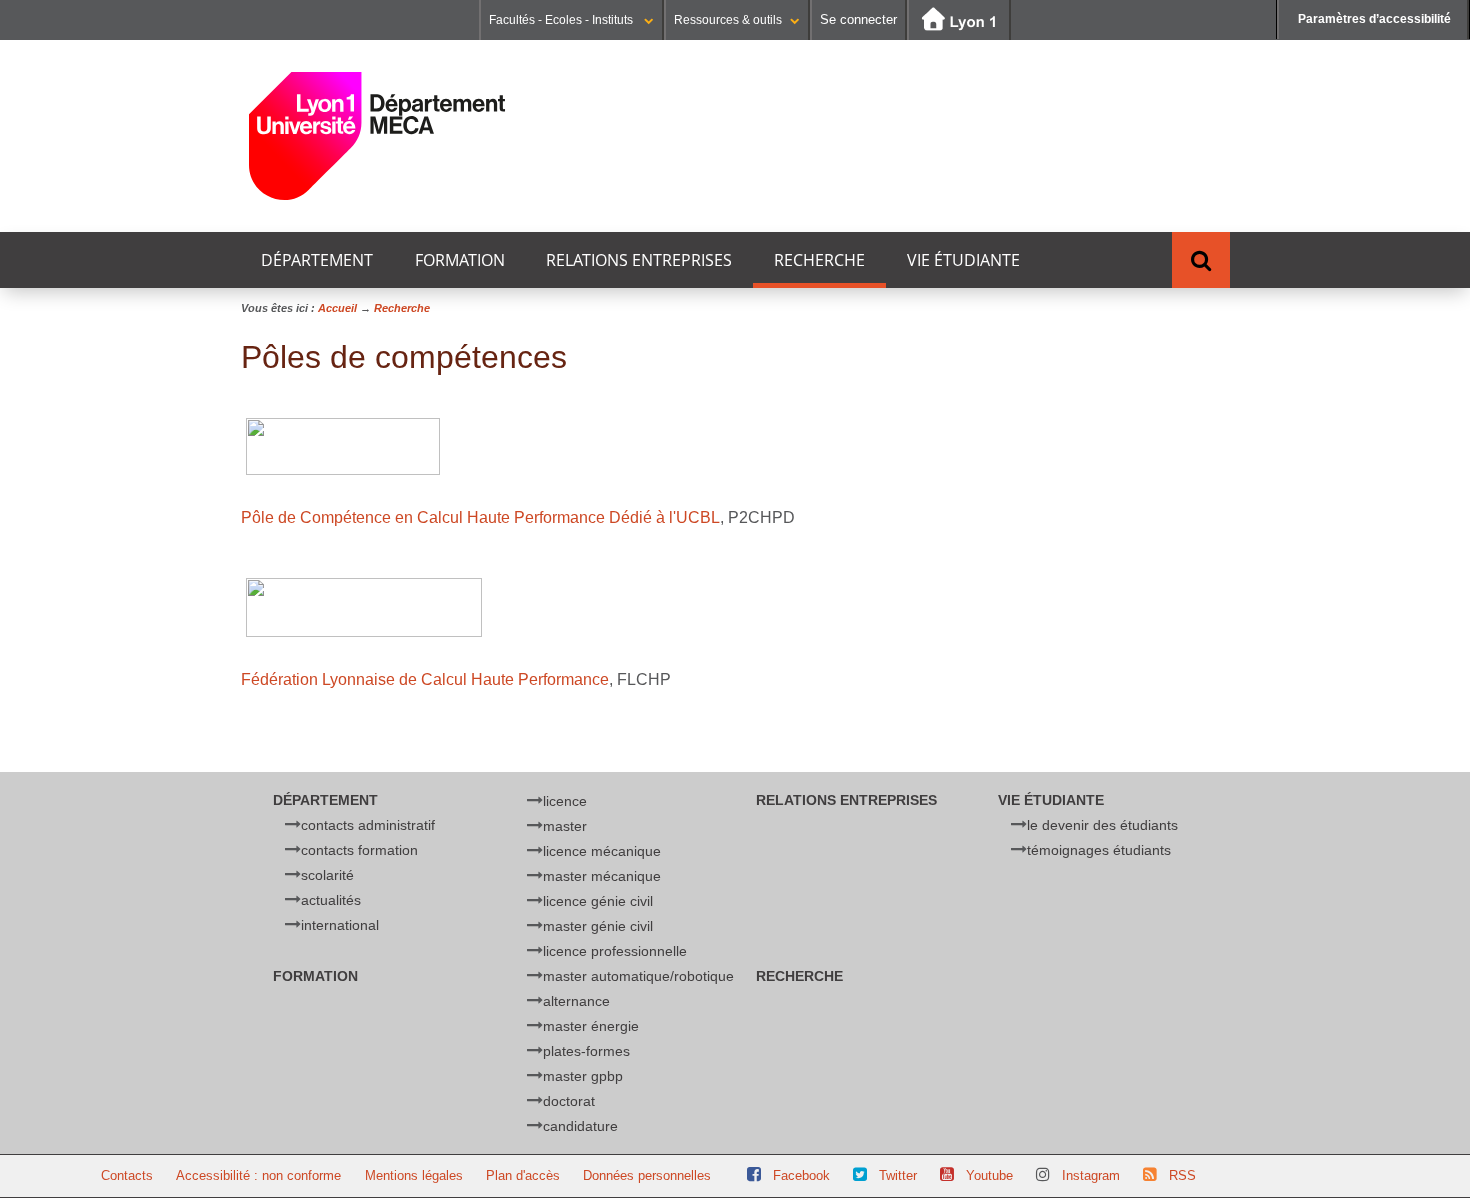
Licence (565, 801)
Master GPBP (583, 1076)
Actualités (331, 900)
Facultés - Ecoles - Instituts (562, 20)
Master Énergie (591, 1026)
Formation (460, 260)
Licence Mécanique (602, 851)
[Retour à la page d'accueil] (377, 136)
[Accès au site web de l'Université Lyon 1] (959, 20)
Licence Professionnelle (615, 951)
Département (317, 260)
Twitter (898, 1175)
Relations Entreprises (639, 260)
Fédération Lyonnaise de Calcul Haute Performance (425, 679)
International (340, 925)
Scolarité (327, 875)
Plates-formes (586, 1051)
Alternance (576, 1001)
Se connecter (858, 19)
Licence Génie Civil (598, 901)
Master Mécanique (602, 876)
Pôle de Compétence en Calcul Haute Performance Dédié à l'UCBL (480, 517)
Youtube (989, 1175)
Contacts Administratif (368, 825)
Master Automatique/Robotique (638, 976)
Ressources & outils (728, 20)
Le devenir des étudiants (1102, 825)
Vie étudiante (963, 260)
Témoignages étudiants (1099, 850)
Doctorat (569, 1101)
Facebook (801, 1175)
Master (565, 826)
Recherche (819, 260)
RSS (1182, 1175)
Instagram (1091, 1175)
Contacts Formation (359, 850)
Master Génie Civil (598, 926)
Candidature (580, 1126)
